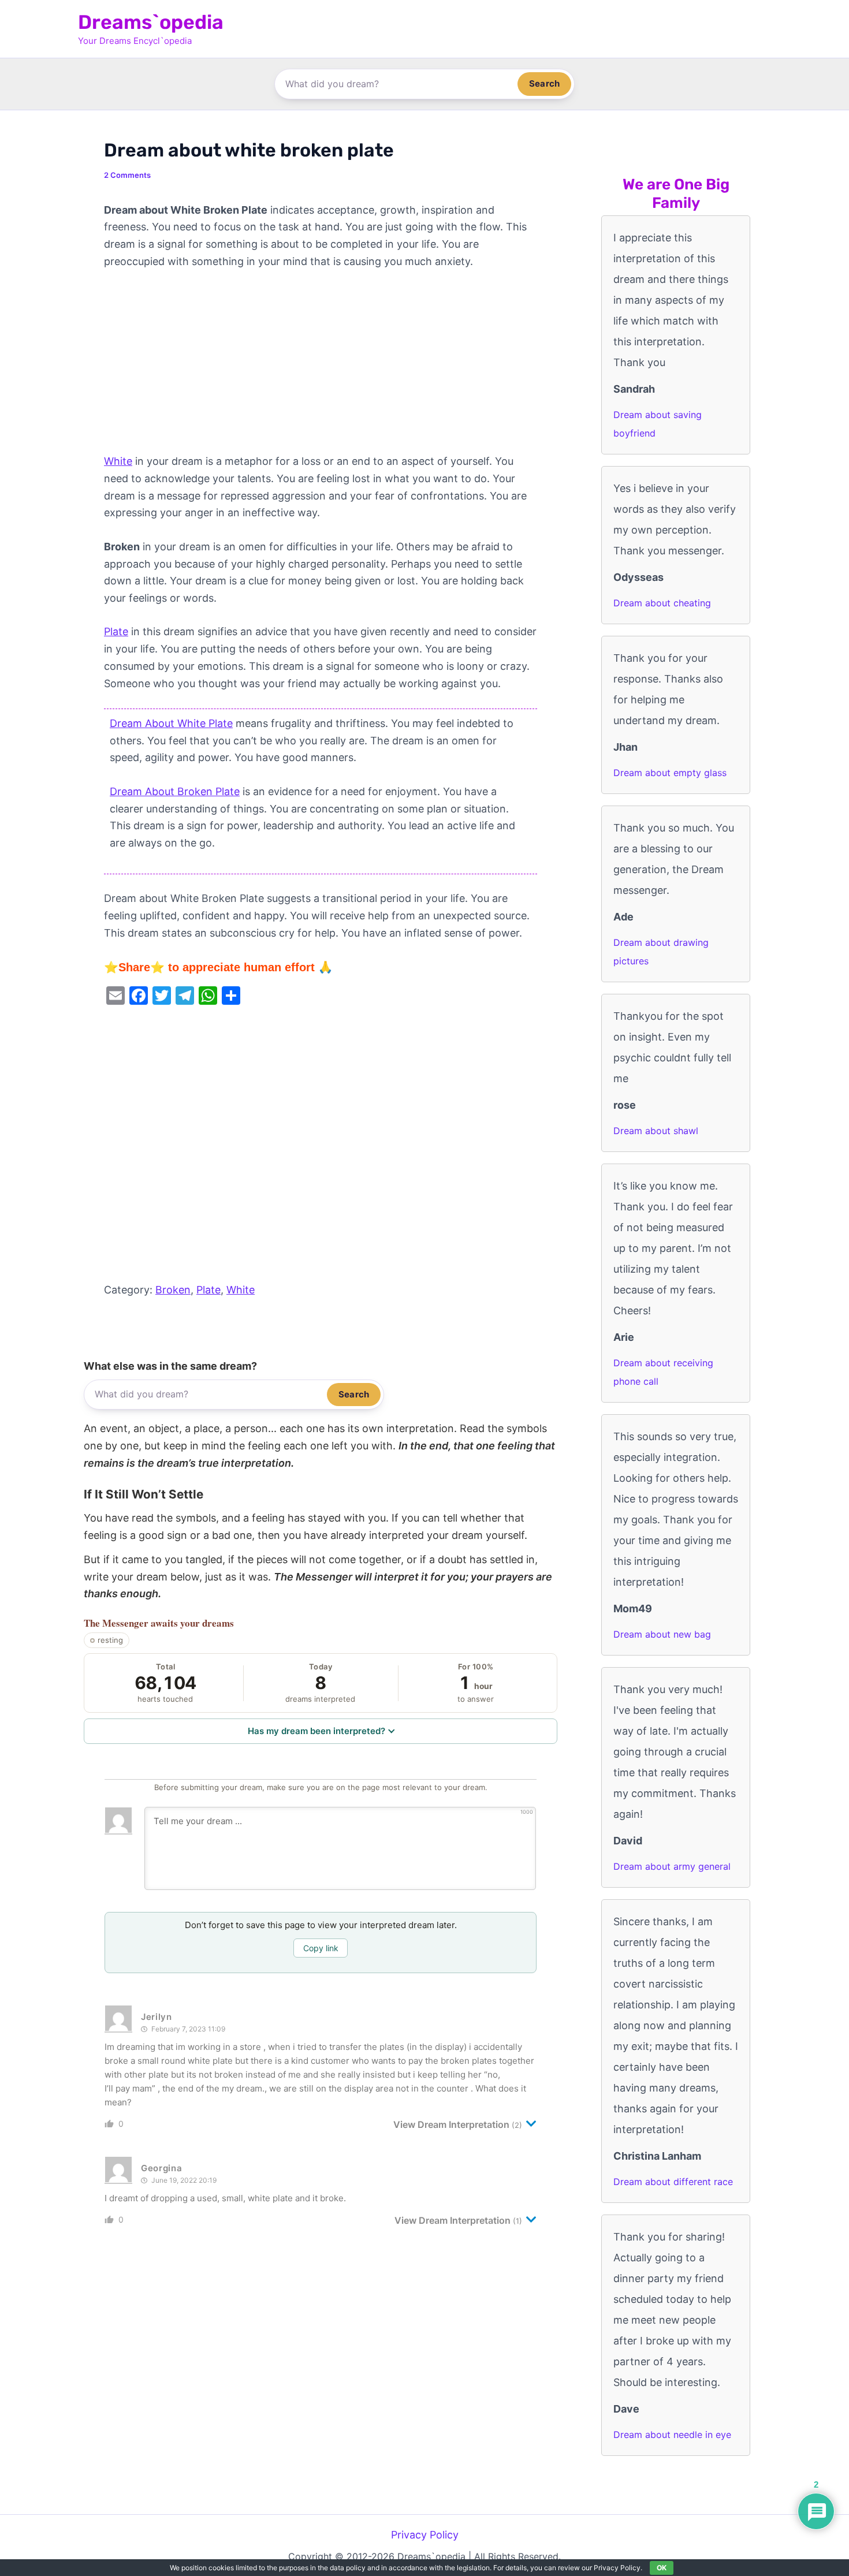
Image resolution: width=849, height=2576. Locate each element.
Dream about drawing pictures (661, 952)
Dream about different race (673, 2182)
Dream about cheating (662, 603)
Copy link (321, 1948)
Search (544, 83)
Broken (173, 1290)
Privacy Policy (425, 2535)
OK (662, 2568)
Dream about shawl (656, 1131)
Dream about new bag (662, 1634)
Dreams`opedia (151, 22)
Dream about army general (672, 1866)
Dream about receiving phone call (663, 1372)
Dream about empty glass (670, 773)
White (118, 461)
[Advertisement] (321, 367)
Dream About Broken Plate (175, 791)
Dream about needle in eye (672, 2435)
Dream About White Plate (171, 723)
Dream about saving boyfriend (658, 424)
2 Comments (127, 175)
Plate (116, 631)
